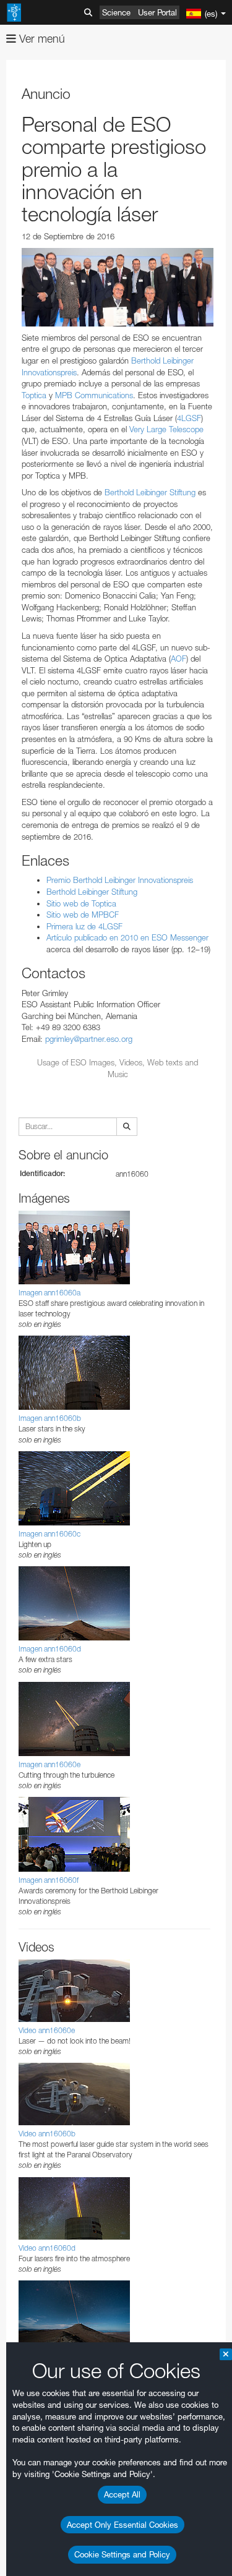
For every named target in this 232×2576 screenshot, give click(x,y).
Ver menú (41, 39)
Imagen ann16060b (50, 1418)
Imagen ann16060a (49, 1293)
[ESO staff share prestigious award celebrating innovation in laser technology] (118, 287)
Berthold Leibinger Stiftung (150, 492)
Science (116, 12)
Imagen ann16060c (49, 1534)
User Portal (157, 12)
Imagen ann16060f (49, 1880)
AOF (178, 659)
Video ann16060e (47, 2030)
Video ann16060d (47, 2248)
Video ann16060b (47, 2134)
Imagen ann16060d (50, 1649)
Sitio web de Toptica (81, 903)
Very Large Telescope (166, 429)
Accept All (122, 2494)
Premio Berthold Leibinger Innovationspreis (120, 880)
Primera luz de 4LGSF (84, 926)
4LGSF (189, 418)
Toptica (34, 395)
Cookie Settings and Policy (122, 2554)
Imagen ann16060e (49, 1764)
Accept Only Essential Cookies (122, 2525)
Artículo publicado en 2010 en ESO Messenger (127, 937)
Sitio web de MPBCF (83, 915)
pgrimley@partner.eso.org (89, 1039)
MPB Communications (94, 395)
